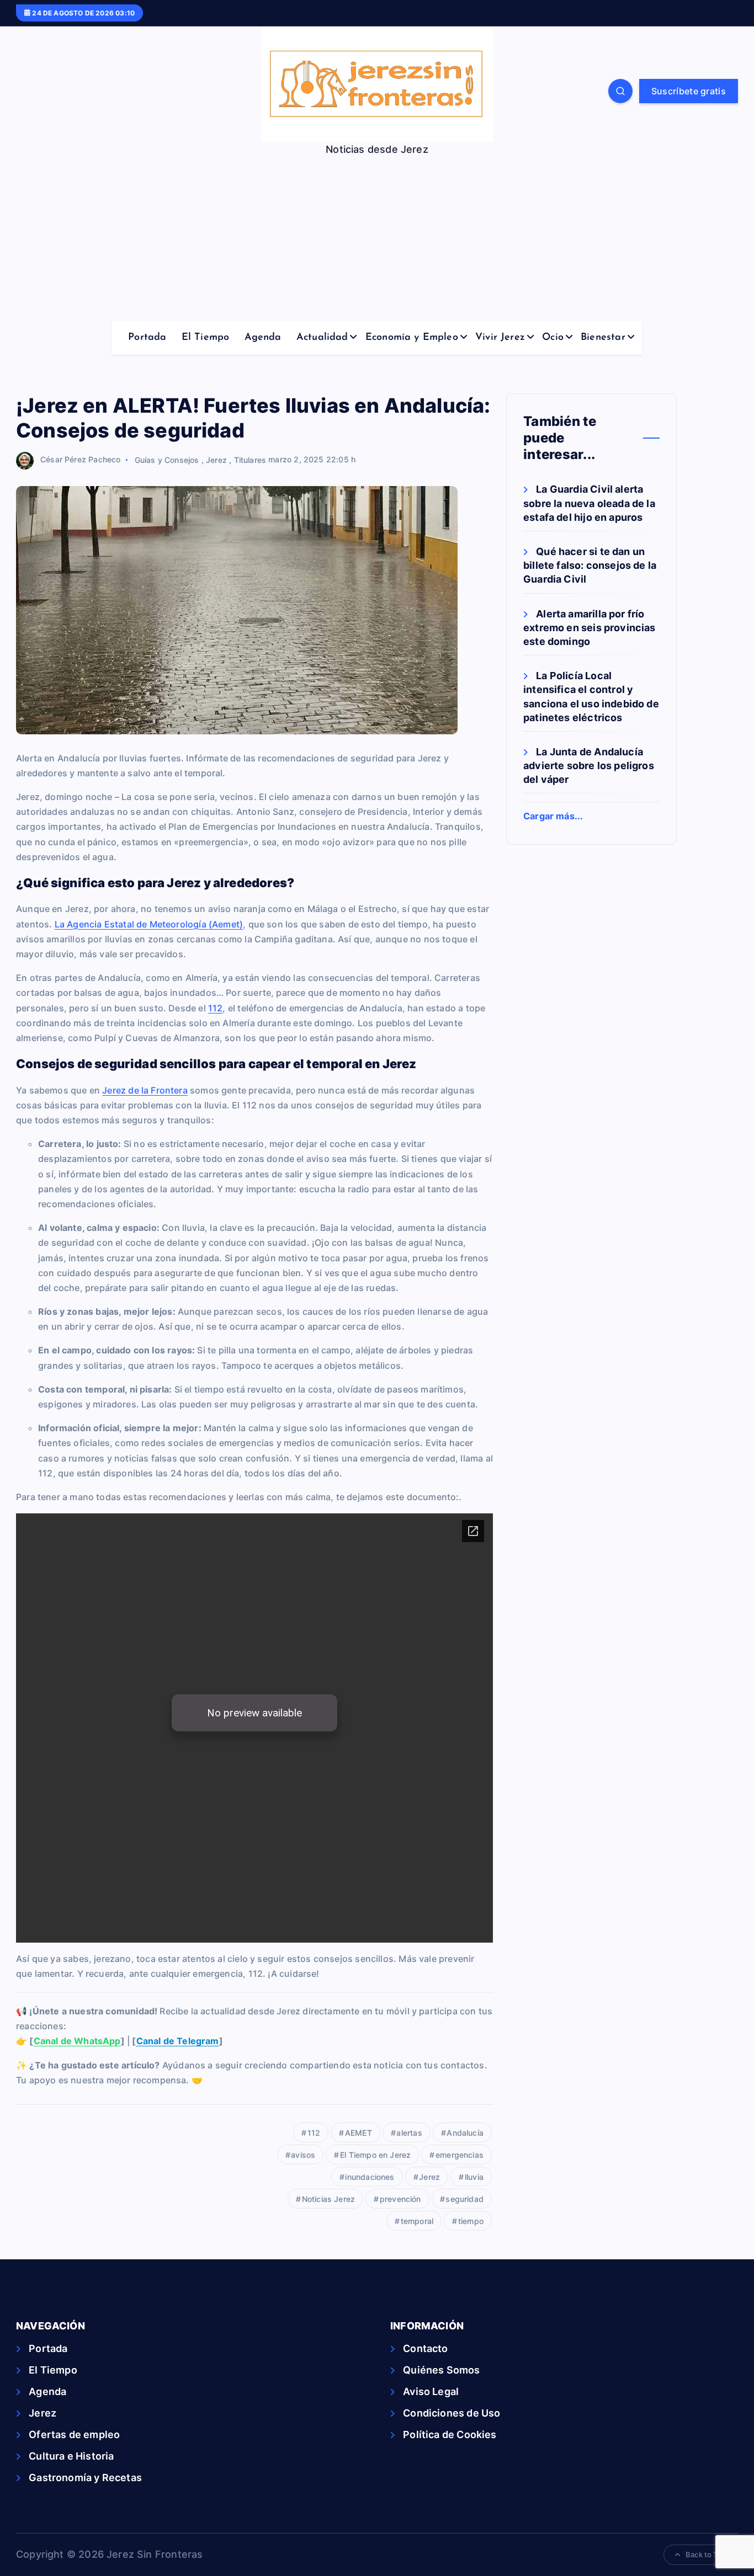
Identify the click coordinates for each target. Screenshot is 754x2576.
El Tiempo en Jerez (375, 2155)
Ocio (553, 338)
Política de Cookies (450, 2434)
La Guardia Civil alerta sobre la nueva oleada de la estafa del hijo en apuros (589, 503)
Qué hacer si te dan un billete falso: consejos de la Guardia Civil (590, 565)
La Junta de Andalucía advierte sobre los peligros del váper (589, 765)
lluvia (474, 2177)
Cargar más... (553, 816)
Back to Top (706, 2554)
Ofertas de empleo (74, 2434)
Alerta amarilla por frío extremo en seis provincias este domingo (590, 627)
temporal (417, 2221)
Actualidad (322, 338)
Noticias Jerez (329, 2199)
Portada (147, 338)
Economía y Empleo (412, 338)
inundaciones (370, 2177)
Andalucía (465, 2133)
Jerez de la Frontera (145, 1090)
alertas (409, 2133)
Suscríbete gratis (689, 91)
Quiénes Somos (441, 2370)
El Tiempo (206, 338)
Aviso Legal (431, 2391)
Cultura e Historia (71, 2456)
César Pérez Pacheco (80, 459)
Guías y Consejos (167, 459)
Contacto (425, 2348)
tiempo (471, 2221)
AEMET (359, 2133)
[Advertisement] (377, 238)
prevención (400, 2199)
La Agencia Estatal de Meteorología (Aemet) (149, 924)
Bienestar (603, 338)
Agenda (263, 338)
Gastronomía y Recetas (85, 2478)
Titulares (250, 459)
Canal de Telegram (178, 2041)
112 (216, 1008)
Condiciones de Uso (452, 2413)
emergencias (460, 2155)
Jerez (216, 459)
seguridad (464, 2199)
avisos (303, 2155)
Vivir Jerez (500, 338)
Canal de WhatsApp (77, 2041)
